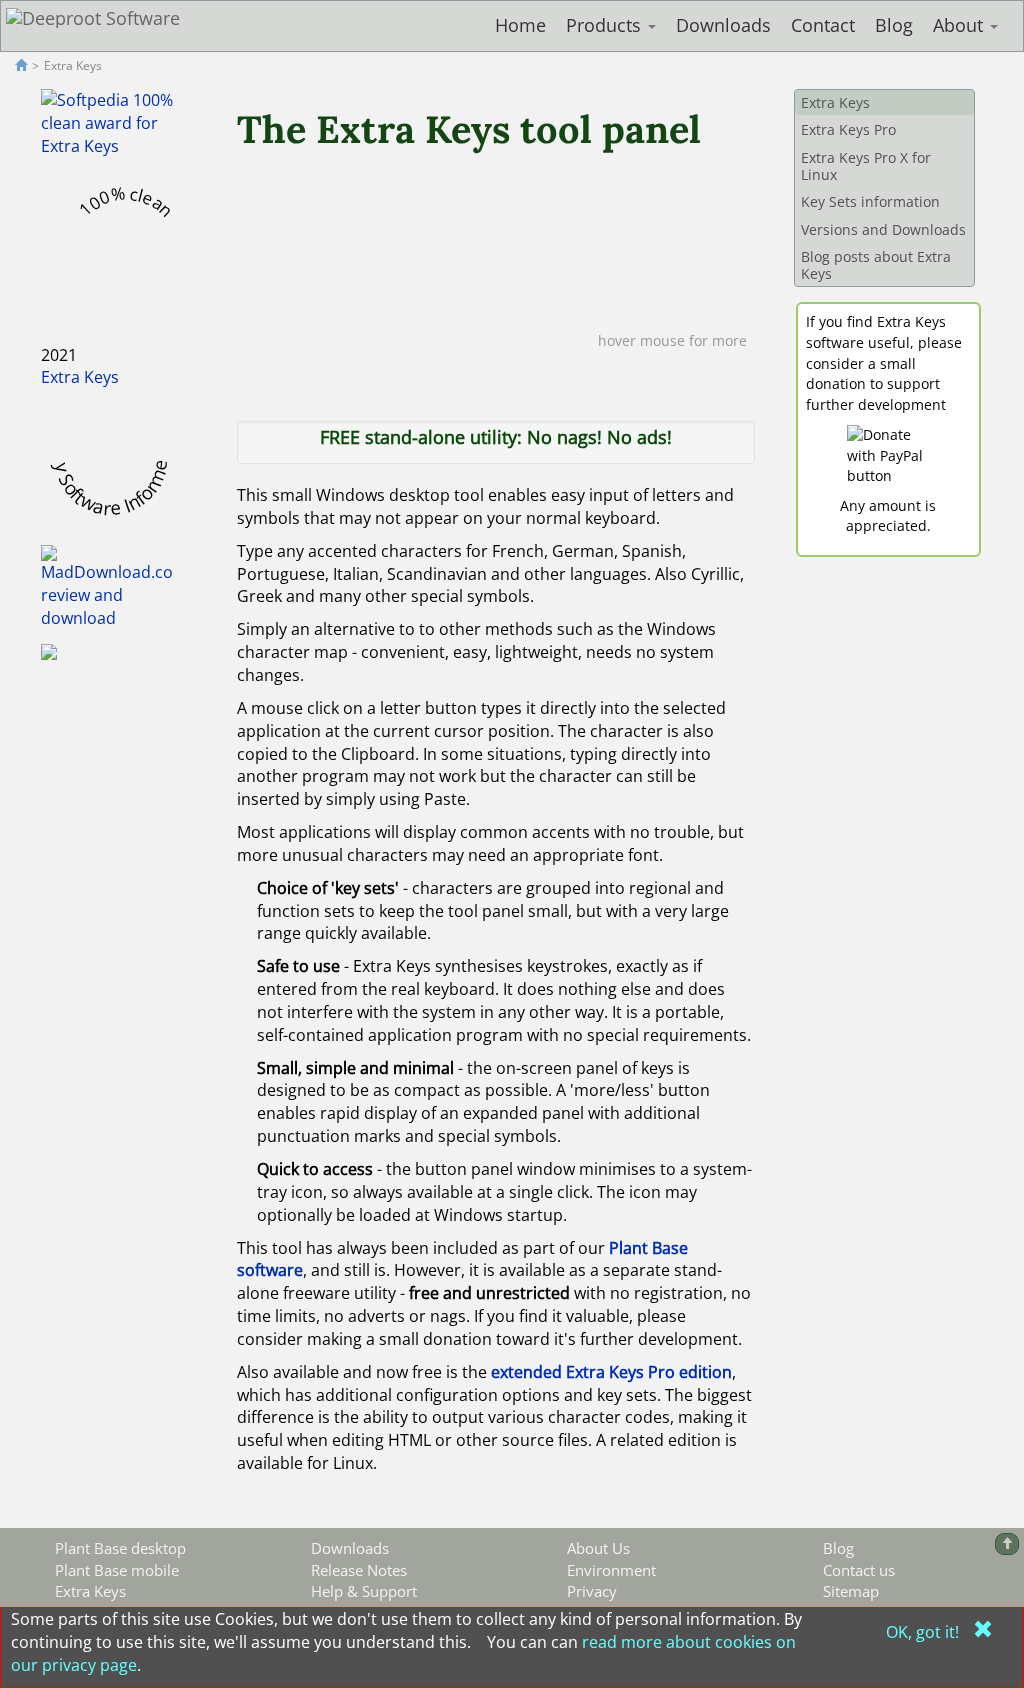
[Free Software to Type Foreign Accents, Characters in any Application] (49, 651)
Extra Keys (80, 377)
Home (520, 24)
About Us (598, 1548)
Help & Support (364, 1591)
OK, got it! (924, 1632)
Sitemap (851, 1591)
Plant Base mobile (117, 1570)
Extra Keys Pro (848, 129)
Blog (894, 24)
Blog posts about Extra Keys (876, 265)
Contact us (859, 1570)
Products (606, 24)
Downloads (723, 24)
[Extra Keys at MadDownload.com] (107, 587)
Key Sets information (870, 201)
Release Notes (359, 1570)
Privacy (592, 1591)
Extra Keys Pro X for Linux (866, 166)
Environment (611, 1570)
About (960, 24)
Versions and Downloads (883, 229)
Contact (823, 24)
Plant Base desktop (120, 1548)
